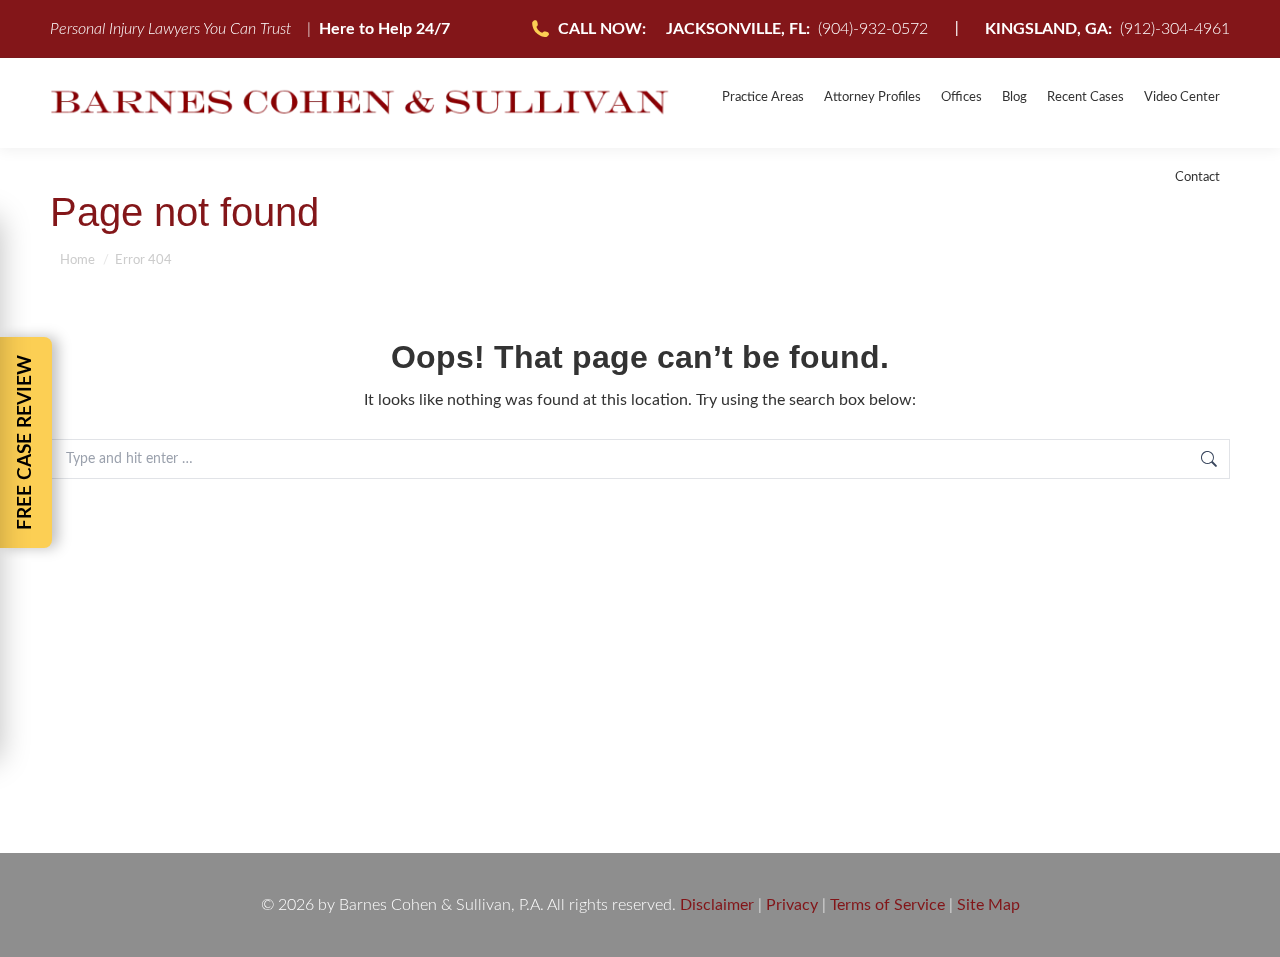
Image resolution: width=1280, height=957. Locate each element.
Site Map (988, 905)
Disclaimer (717, 905)
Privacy (792, 905)
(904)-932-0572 (797, 29)
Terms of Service (887, 905)
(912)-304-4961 (1107, 29)
